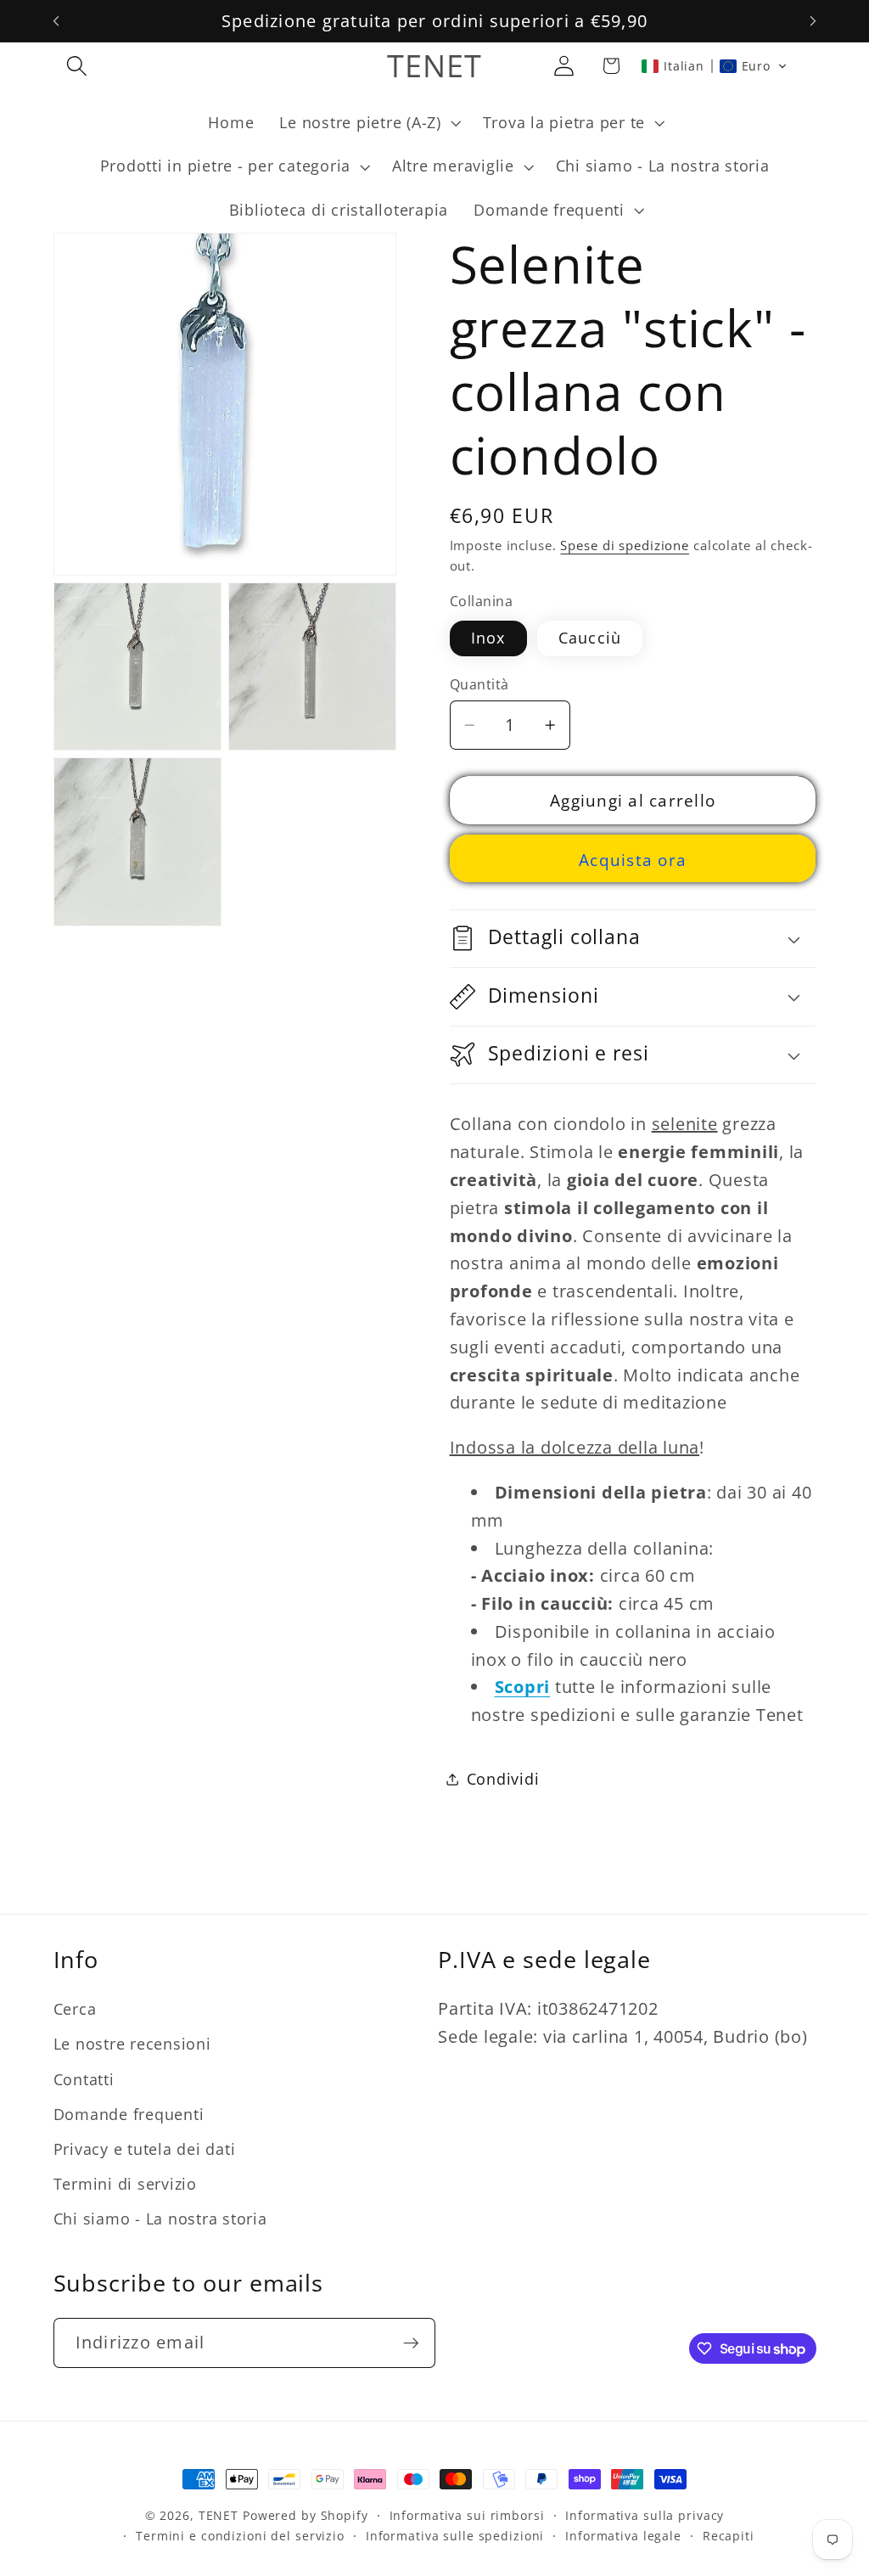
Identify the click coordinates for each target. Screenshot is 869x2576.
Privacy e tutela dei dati (145, 2149)
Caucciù (590, 638)
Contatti (84, 2079)
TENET (219, 2515)
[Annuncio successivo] (813, 21)
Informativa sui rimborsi (467, 2515)
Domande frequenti (129, 2114)
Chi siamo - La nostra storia (160, 2219)
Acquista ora (633, 860)
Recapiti (729, 2536)
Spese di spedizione (625, 545)
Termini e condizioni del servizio (240, 2536)
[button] (77, 66)
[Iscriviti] (411, 2343)
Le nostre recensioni (132, 2044)
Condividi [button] (503, 1779)
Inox (488, 638)
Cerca (75, 2009)
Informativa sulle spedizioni (455, 2536)
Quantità (479, 684)
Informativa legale (623, 2536)
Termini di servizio (125, 2184)
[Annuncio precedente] (56, 21)
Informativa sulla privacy (645, 2515)
